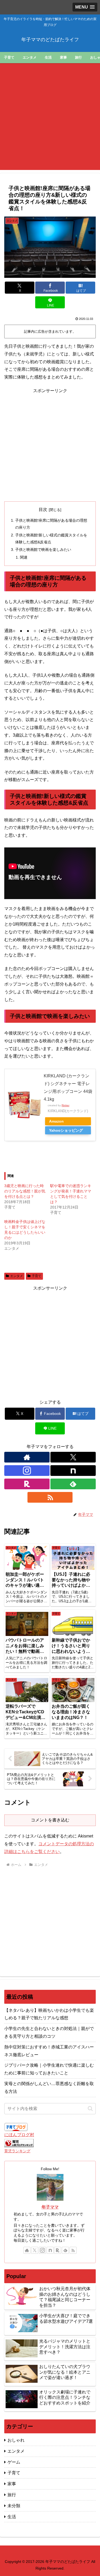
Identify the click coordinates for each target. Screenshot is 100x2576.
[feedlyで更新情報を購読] (73, 1484)
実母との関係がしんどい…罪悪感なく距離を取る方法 (49, 2088)
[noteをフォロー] (73, 1471)
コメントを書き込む (50, 1820)
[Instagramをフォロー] (27, 1471)
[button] (90, 2109)
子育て (37, 1276)
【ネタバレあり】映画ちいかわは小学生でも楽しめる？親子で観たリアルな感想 (49, 2014)
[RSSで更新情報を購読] (50, 1497)
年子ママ (50, 2207)
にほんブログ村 (19, 2135)
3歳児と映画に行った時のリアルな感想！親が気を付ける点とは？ (25, 1191)
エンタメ (17, 1276)
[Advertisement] (50, 120)
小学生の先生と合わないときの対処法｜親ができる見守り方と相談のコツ (49, 2032)
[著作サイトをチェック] (27, 1457)
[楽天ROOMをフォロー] (27, 1484)
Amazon (56, 1121)
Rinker (65, 1105)
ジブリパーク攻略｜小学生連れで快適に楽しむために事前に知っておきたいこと (49, 2069)
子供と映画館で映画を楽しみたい (43, 550)
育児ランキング (17, 2151)
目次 (43, 509)
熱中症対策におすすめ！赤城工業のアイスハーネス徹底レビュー (49, 2051)
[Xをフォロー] (73, 1457)
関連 (24, 557)
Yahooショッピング (66, 1130)
